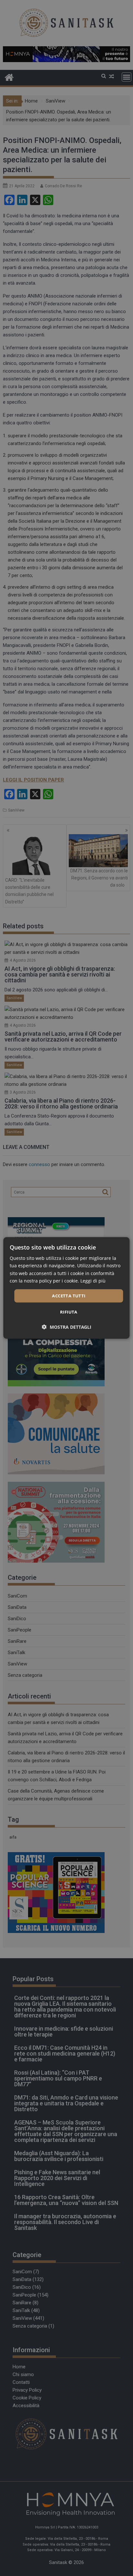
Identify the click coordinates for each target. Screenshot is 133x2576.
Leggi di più (93, 1280)
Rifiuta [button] (69, 1312)
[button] (67, 1327)
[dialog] (66, 1288)
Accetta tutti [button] (69, 1296)
